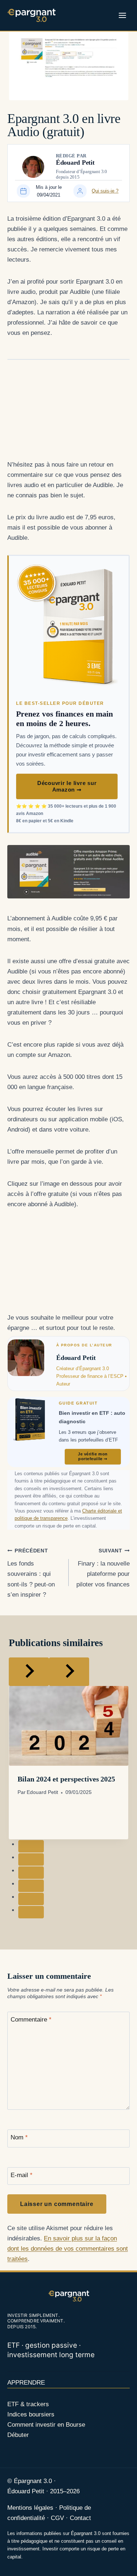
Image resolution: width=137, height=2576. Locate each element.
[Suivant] (69, 1672)
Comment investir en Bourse (46, 2425)
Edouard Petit (42, 1792)
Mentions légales (30, 2508)
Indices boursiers (31, 2414)
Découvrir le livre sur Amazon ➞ (67, 786)
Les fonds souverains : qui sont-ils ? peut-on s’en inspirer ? (31, 1573)
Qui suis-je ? (105, 191)
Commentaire (31, 2020)
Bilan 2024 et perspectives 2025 (66, 1779)
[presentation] (68, 1726)
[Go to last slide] (29, 1672)
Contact (80, 2518)
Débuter (18, 2435)
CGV (58, 2518)
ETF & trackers (28, 2404)
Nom (19, 2137)
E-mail (22, 2175)
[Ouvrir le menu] (122, 15)
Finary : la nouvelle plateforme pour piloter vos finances (103, 1568)
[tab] (31, 1846)
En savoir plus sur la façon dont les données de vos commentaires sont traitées (68, 2249)
